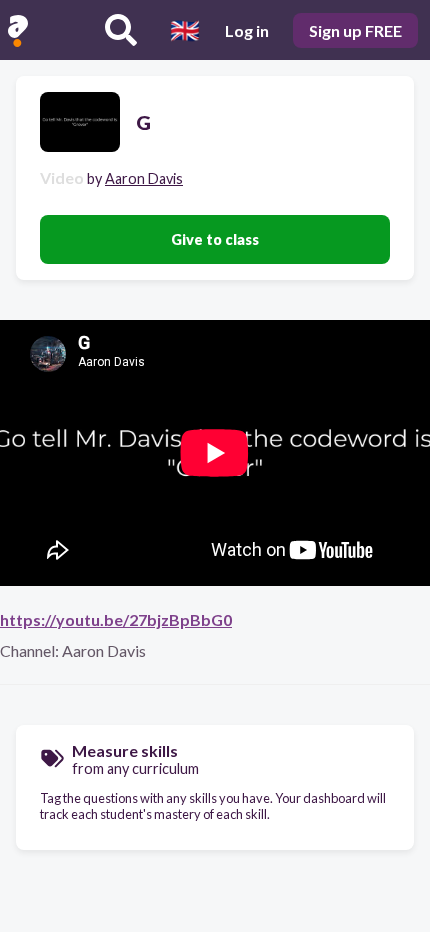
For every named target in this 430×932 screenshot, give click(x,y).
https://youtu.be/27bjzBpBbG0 (116, 619)
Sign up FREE (355, 30)
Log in (247, 30)
